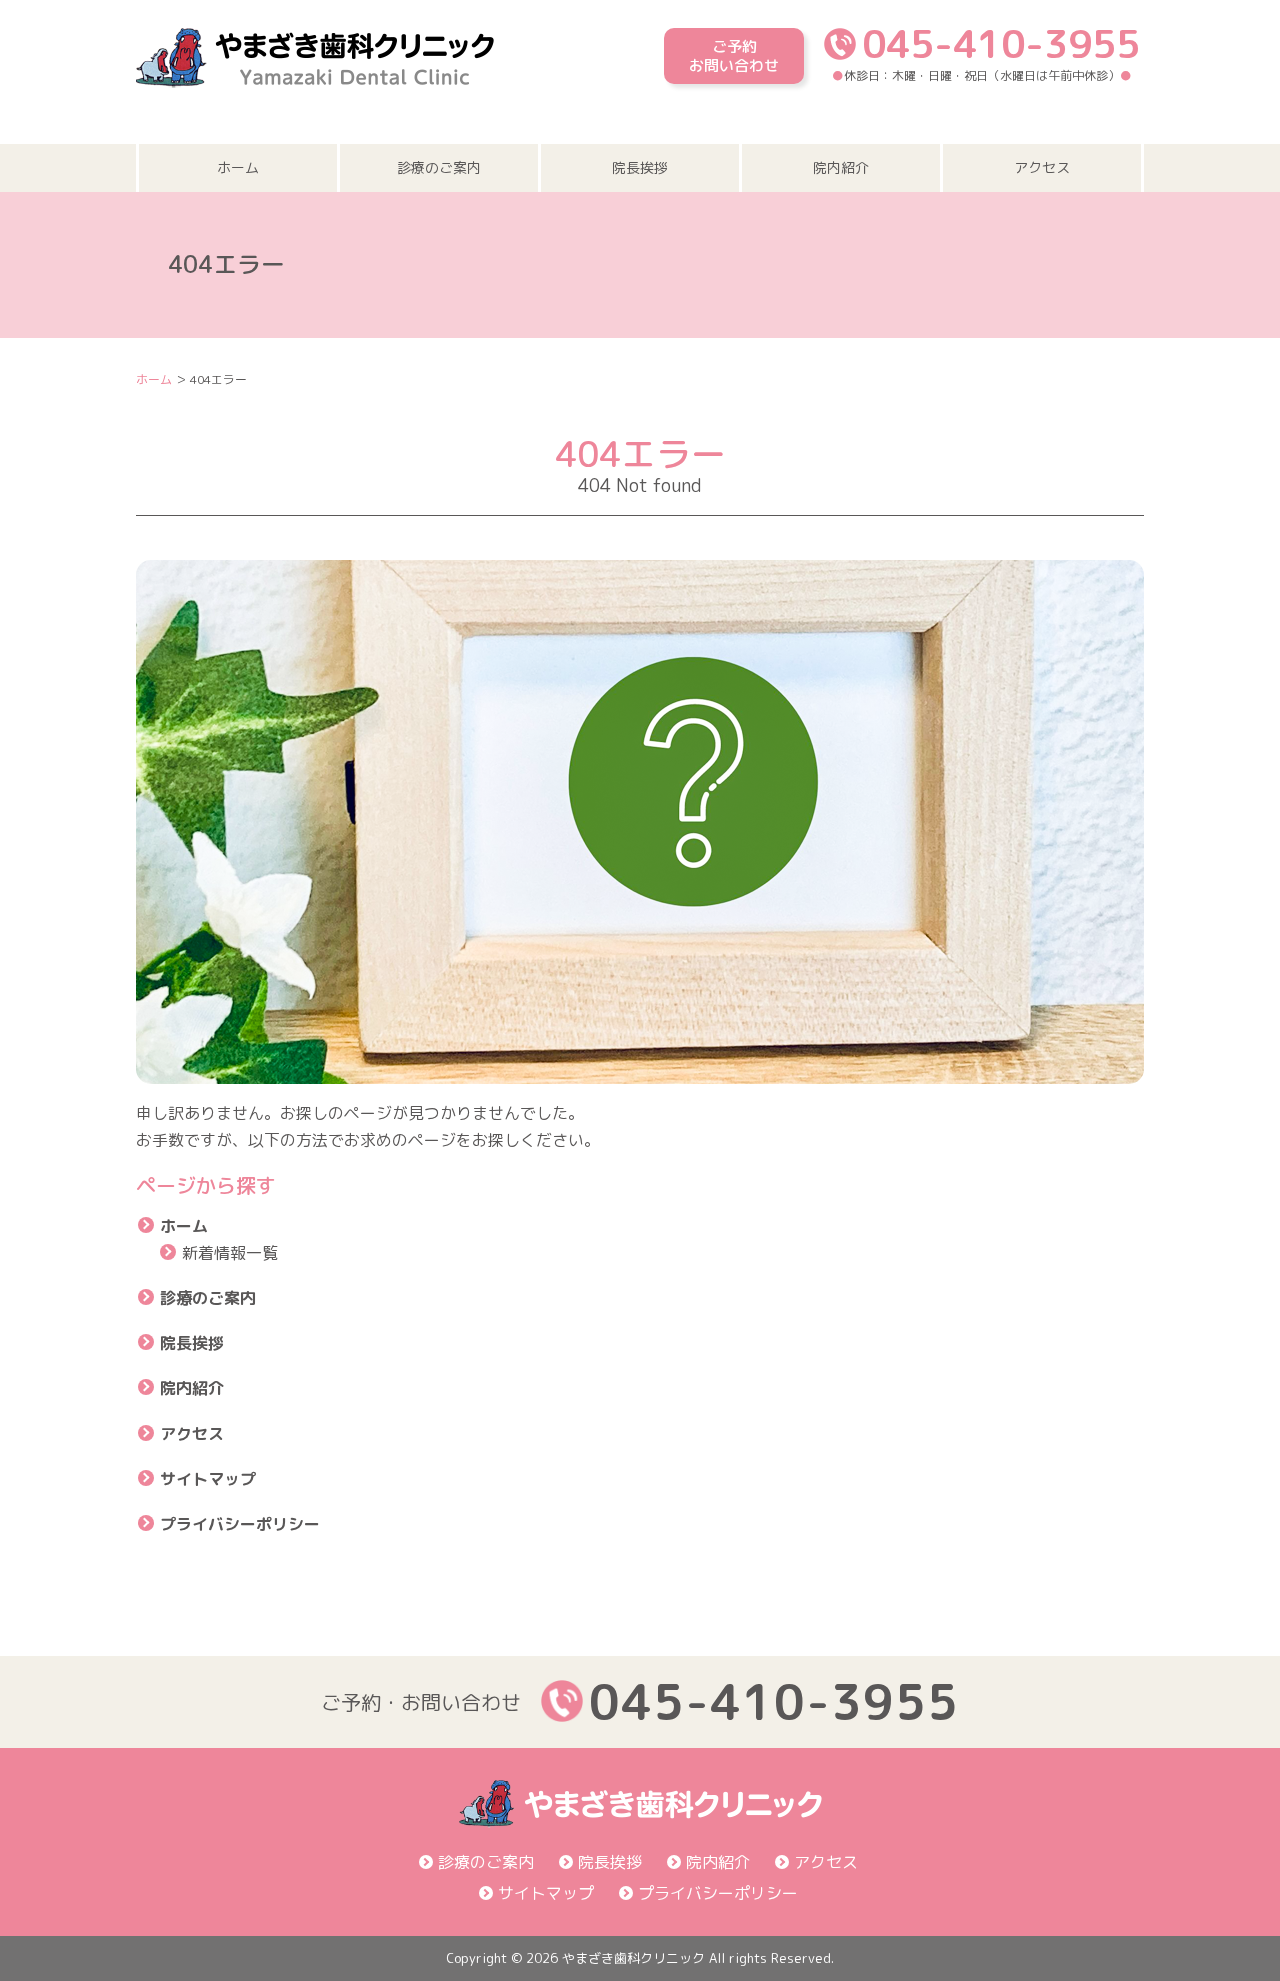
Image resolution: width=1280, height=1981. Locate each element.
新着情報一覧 (230, 1253)
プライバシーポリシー (240, 1524)
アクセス (1042, 167)
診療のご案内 (439, 167)
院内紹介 (841, 167)
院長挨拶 (640, 167)
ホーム (238, 167)
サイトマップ (208, 1479)
